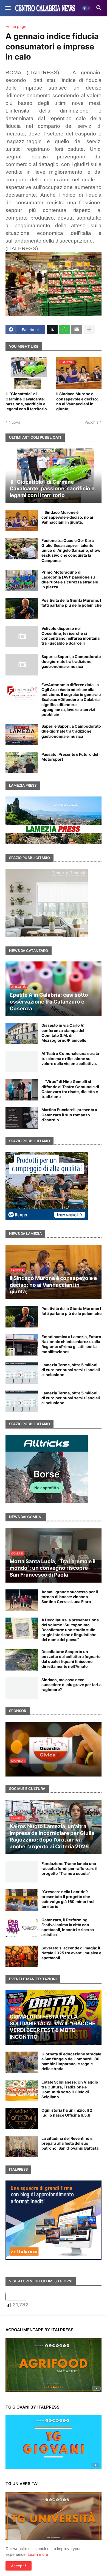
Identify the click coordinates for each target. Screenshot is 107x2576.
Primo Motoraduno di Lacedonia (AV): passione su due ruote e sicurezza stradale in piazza (70, 580)
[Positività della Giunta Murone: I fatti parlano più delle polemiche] (22, 609)
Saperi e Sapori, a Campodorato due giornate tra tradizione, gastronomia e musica (71, 661)
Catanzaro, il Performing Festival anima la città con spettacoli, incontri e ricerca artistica (68, 1927)
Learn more (38, 2554)
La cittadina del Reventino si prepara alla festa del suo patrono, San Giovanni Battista (70, 2143)
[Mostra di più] (89, 329)
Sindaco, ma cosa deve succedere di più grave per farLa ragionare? (71, 1685)
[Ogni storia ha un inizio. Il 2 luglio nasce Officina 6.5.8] (22, 2118)
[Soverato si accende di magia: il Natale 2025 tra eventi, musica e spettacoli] (22, 1956)
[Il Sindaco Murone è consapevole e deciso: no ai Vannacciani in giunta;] (22, 521)
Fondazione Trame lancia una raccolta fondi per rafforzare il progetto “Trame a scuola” (69, 1868)
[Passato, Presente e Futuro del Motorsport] (22, 763)
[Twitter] (52, 329)
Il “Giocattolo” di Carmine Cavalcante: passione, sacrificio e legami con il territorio (27, 401)
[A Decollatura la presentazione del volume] (22, 1628)
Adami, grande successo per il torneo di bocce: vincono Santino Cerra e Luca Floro (70, 1597)
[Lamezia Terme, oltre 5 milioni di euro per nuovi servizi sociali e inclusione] (22, 1373)
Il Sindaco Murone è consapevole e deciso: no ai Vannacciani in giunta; (77, 401)
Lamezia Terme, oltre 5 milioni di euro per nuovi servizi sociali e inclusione (71, 1370)
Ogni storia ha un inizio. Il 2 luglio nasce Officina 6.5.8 (67, 2113)
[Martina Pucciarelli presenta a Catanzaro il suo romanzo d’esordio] (22, 1118)
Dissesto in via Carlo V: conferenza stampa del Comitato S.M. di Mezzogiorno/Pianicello (64, 1033)
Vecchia (91, 422)
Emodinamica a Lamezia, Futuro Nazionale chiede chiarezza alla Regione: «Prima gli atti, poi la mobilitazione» (71, 1344)
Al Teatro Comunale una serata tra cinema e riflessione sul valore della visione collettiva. (70, 1058)
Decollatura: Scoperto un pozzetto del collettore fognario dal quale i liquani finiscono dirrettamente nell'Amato (71, 1659)
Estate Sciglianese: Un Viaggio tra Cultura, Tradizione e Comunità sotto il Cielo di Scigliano (70, 2090)
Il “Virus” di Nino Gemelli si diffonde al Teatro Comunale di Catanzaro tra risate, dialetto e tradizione (70, 1089)
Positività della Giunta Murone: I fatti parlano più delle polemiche (71, 603)
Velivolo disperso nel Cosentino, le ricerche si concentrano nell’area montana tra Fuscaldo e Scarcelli (71, 636)
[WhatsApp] (64, 329)
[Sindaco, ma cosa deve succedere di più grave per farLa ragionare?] (22, 1688)
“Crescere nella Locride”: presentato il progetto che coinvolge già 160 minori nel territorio (68, 1899)
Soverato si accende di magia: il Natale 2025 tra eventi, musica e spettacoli (71, 1953)
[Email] (77, 329)
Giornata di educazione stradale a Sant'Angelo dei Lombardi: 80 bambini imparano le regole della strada (71, 2061)
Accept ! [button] (19, 2566)
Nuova (14, 422)
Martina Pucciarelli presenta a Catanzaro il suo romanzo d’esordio (69, 1115)
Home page (16, 26)
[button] (8, 8)
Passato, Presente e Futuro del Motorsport (70, 757)
